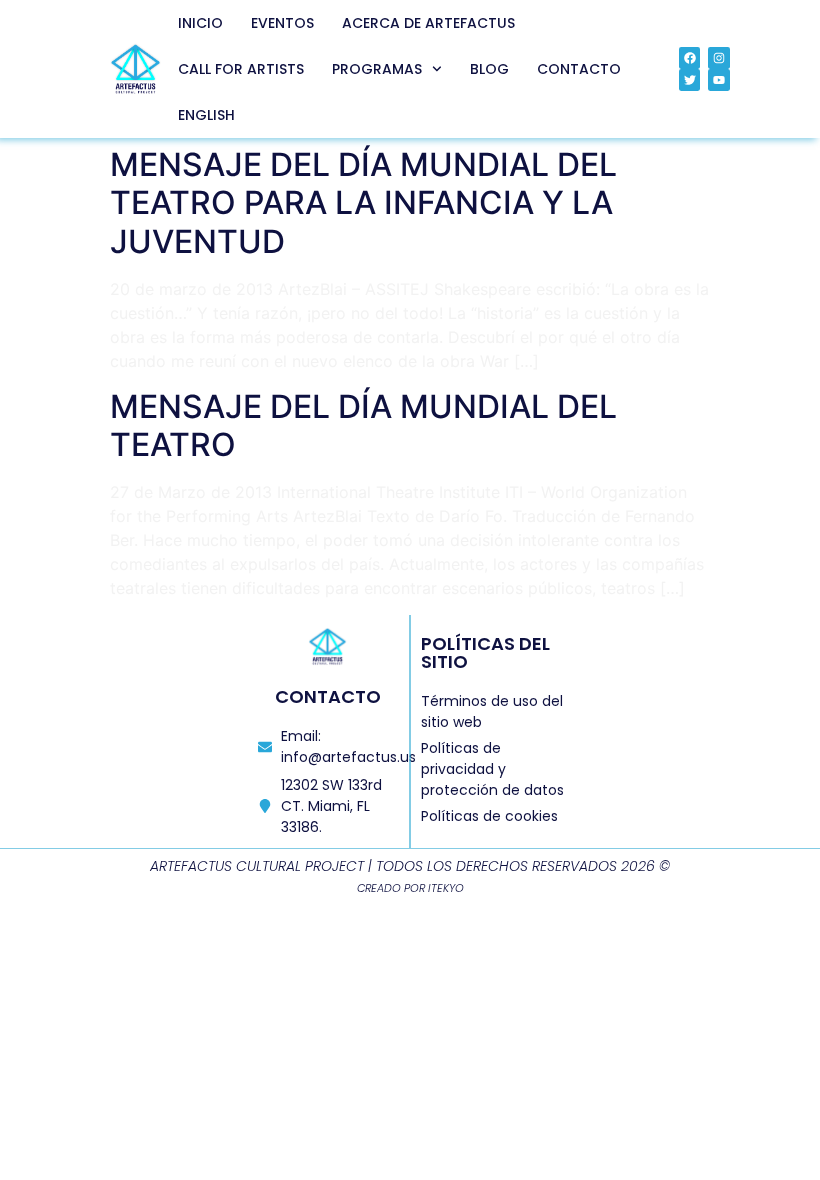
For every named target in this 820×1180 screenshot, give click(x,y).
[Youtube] (719, 80)
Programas (377, 69)
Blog (489, 69)
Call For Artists (241, 69)
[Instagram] (719, 58)
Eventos (282, 23)
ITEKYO (446, 888)
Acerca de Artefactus (428, 23)
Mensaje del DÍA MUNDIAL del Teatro (363, 425)
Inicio (200, 23)
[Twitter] (690, 80)
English (206, 115)
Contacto (579, 69)
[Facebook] (690, 58)
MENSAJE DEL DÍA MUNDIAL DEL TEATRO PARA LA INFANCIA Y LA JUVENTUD (363, 203)
